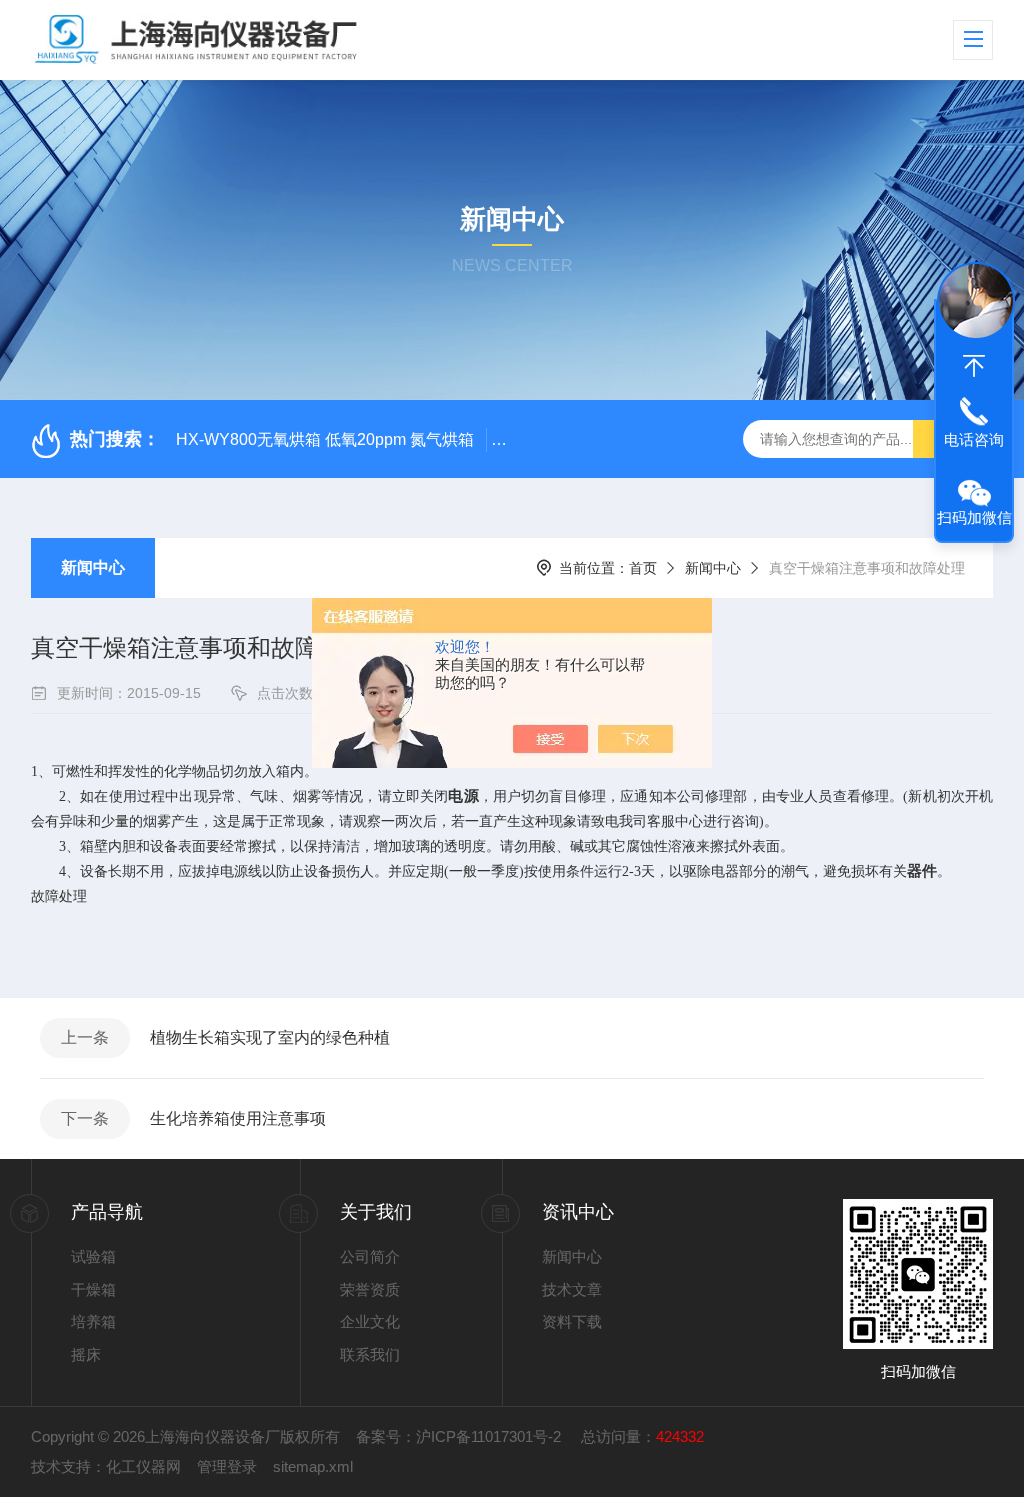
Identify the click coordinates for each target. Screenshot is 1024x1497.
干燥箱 (93, 1289)
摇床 (86, 1354)
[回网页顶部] (974, 366)
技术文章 (572, 1289)
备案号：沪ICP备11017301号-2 (460, 1436)
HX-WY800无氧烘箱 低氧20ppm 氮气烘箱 (325, 439)
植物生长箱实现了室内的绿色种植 (270, 1037)
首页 (643, 568)
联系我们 (370, 1354)
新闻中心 (93, 567)
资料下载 (572, 1321)
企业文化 (370, 1321)
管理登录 (227, 1466)
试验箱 (93, 1256)
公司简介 (370, 1256)
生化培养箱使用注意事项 (238, 1118)
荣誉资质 (370, 1289)
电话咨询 (974, 439)
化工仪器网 (143, 1466)
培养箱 (93, 1321)
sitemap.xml (313, 1466)
